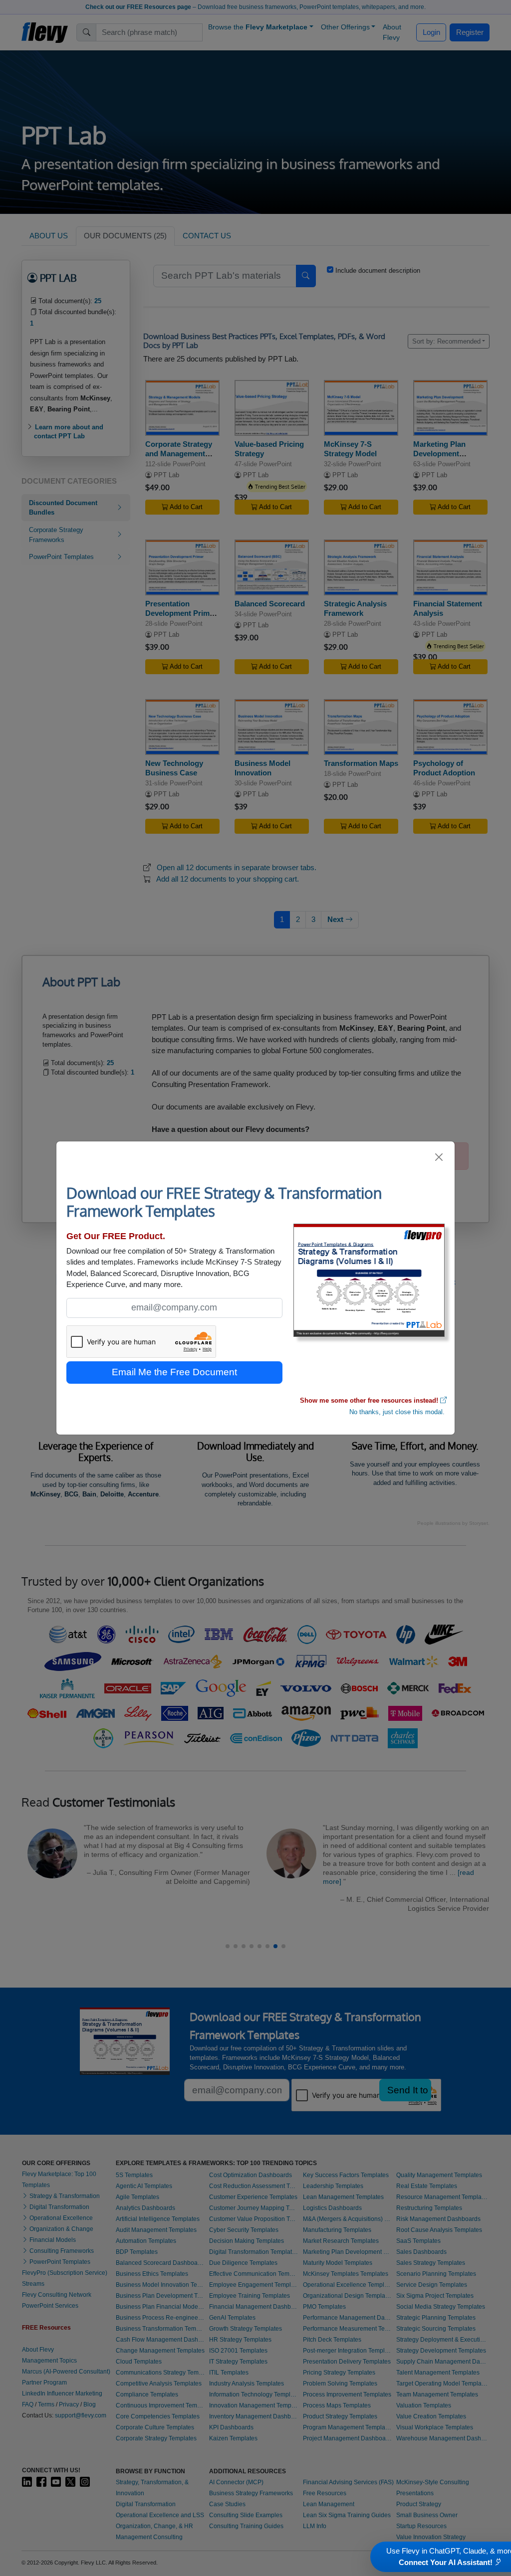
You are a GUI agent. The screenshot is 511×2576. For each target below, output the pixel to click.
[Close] (439, 1157)
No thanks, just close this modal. (397, 1412)
